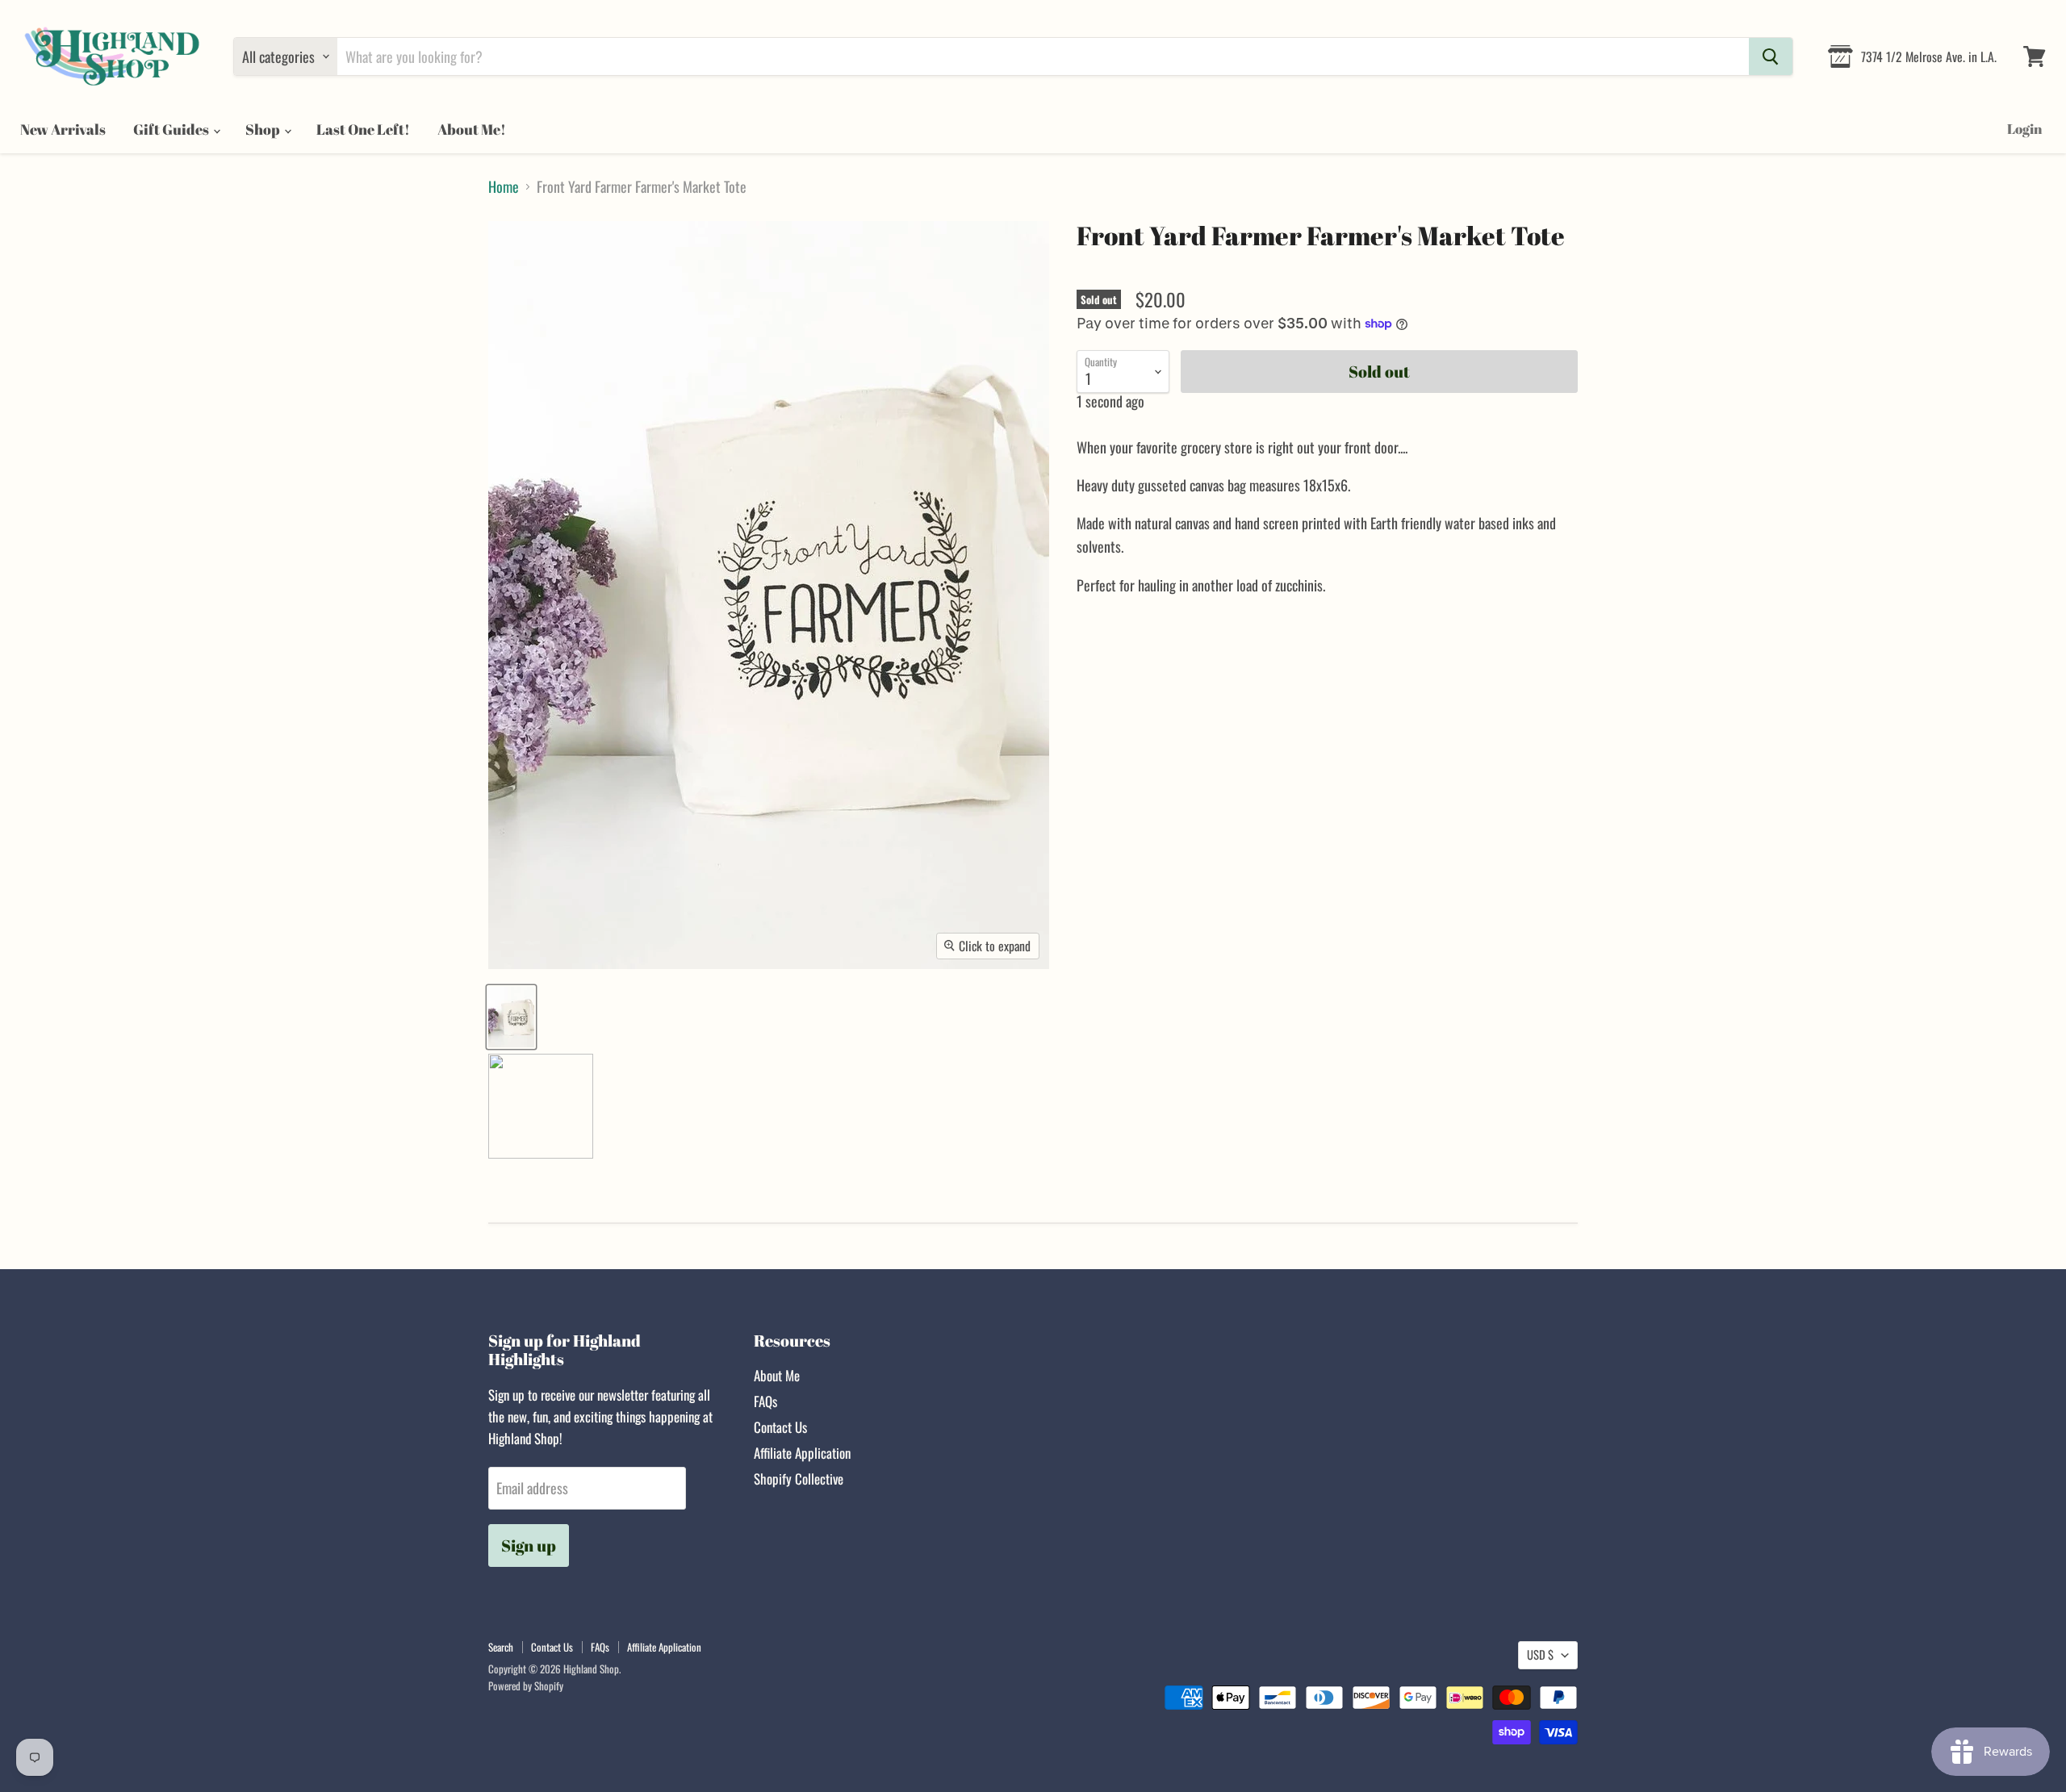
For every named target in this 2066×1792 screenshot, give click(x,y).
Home (504, 187)
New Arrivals (63, 129)
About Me (777, 1375)
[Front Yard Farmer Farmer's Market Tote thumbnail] (511, 1017)
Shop (264, 129)
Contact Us (780, 1427)
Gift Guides (172, 129)
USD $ (1540, 1654)
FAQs (765, 1401)
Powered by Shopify (526, 1685)
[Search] (1771, 56)
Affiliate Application (802, 1453)
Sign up (529, 1546)
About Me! (472, 129)
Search (501, 1647)
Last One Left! (363, 129)
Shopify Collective (799, 1479)
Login (2024, 129)
